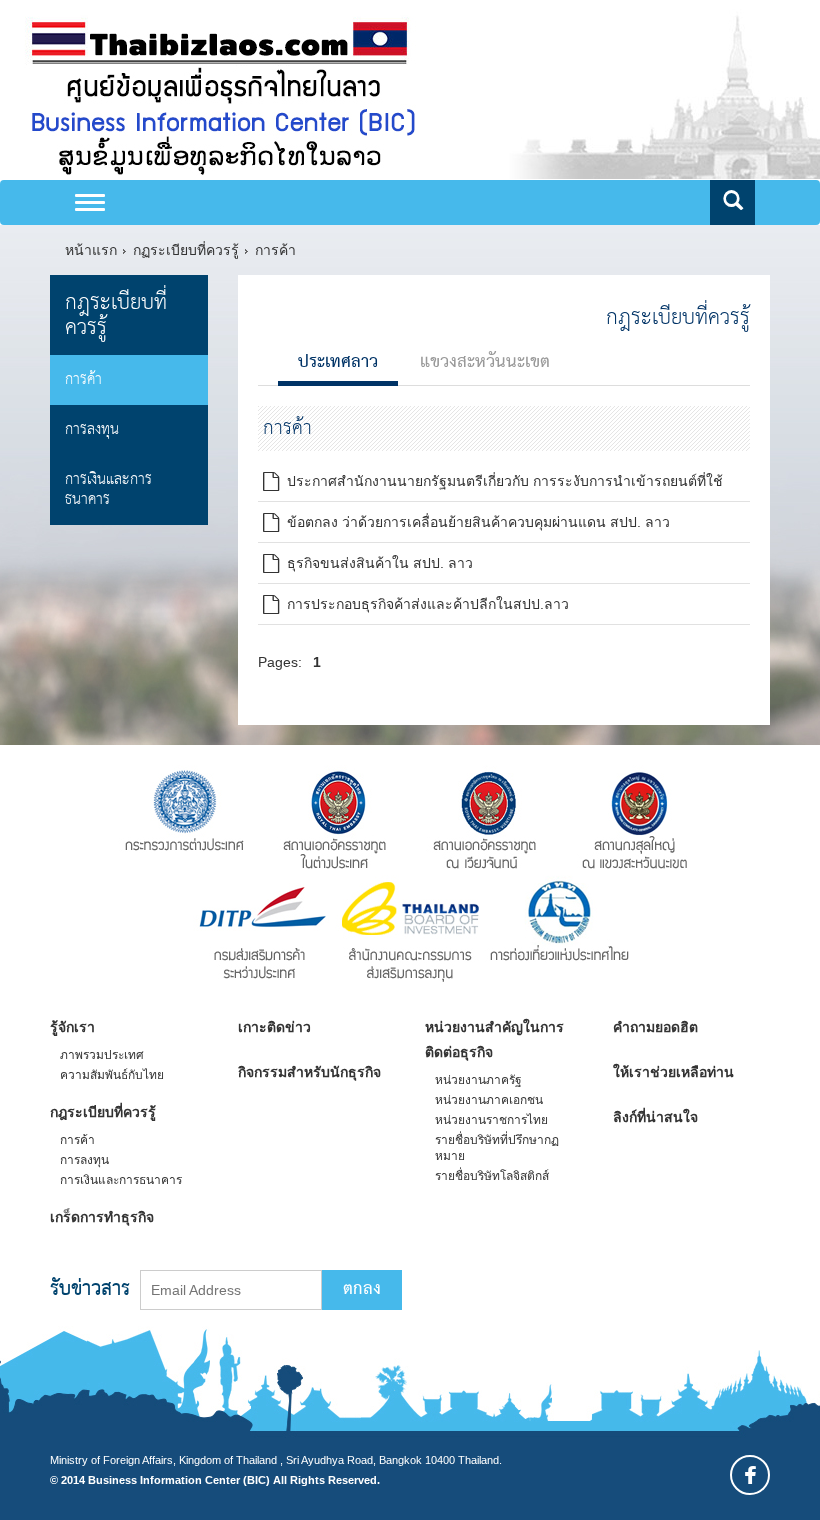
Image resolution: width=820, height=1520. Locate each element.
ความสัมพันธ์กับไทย (112, 1075)
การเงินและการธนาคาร (108, 489)
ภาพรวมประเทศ (102, 1055)
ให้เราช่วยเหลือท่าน (673, 1072)
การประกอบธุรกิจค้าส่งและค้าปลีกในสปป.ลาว (424, 604)
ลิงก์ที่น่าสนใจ (655, 1117)
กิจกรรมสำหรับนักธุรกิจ (309, 1072)
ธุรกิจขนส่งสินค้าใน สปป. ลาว (376, 563)
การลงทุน (92, 429)
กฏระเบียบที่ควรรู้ (186, 250)
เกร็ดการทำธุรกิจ (102, 1217)
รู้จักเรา (72, 1027)
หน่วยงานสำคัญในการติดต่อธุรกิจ (494, 1039)
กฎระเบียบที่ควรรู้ (116, 315)
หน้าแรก (91, 250)
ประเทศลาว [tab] (338, 362)
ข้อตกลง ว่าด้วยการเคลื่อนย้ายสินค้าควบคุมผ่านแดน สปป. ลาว (474, 522)
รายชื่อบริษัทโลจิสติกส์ (492, 1176)
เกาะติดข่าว (274, 1027)
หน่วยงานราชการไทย (491, 1120)
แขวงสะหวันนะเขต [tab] (485, 362)
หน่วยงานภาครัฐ (478, 1080)
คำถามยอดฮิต (655, 1027)
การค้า (275, 250)
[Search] (732, 202)
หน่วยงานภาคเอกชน (489, 1100)
